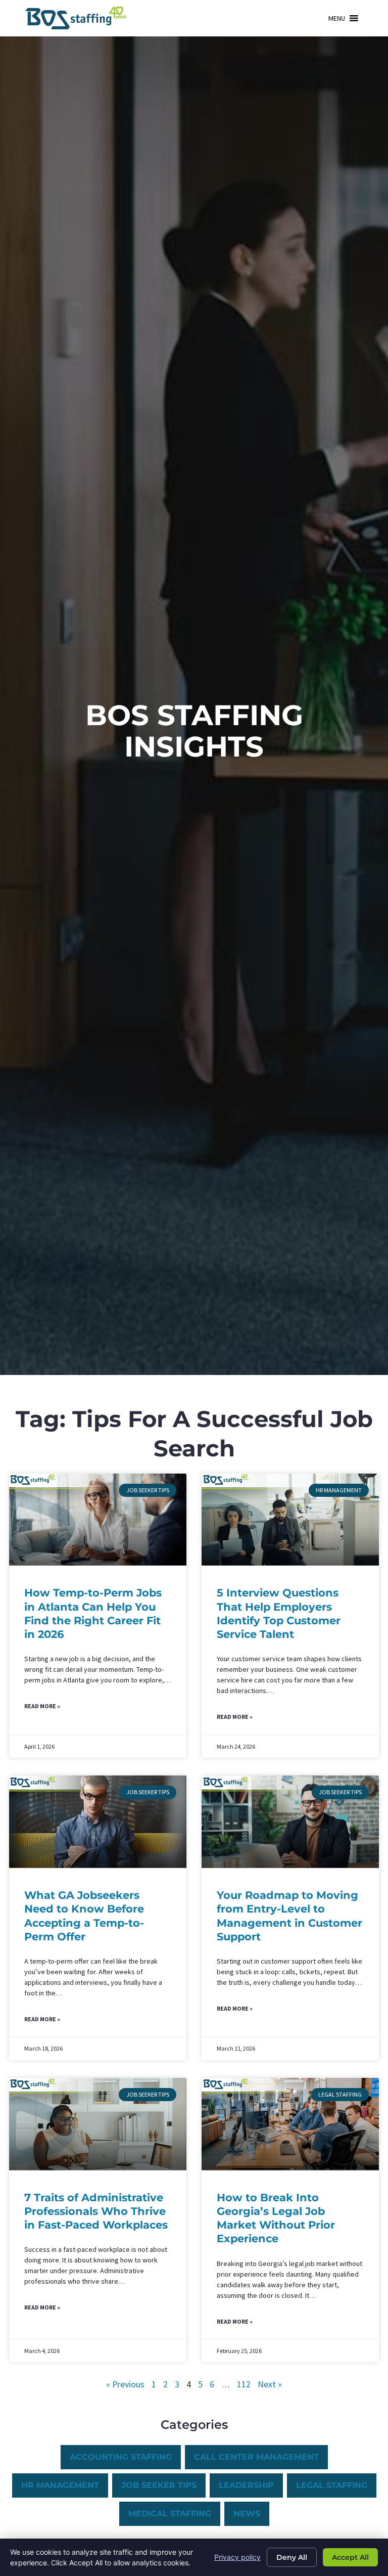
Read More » (42, 1706)
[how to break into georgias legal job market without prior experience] (290, 2124)
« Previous (125, 2384)
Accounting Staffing (121, 2457)
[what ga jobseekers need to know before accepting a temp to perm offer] (98, 1822)
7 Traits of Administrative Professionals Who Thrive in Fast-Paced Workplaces (96, 2211)
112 (244, 2384)
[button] (337, 18)
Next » (270, 2384)
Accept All (350, 2557)
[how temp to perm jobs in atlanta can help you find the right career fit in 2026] (98, 1520)
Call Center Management (256, 2457)
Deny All (292, 2557)
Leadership (246, 2485)
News (247, 2514)
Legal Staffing (332, 2485)
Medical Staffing (170, 2514)
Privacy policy (237, 2557)
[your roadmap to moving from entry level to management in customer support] (290, 1822)
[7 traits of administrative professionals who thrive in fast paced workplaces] (98, 2124)
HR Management (60, 2485)
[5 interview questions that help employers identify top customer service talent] (290, 1520)
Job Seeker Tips (159, 2485)
